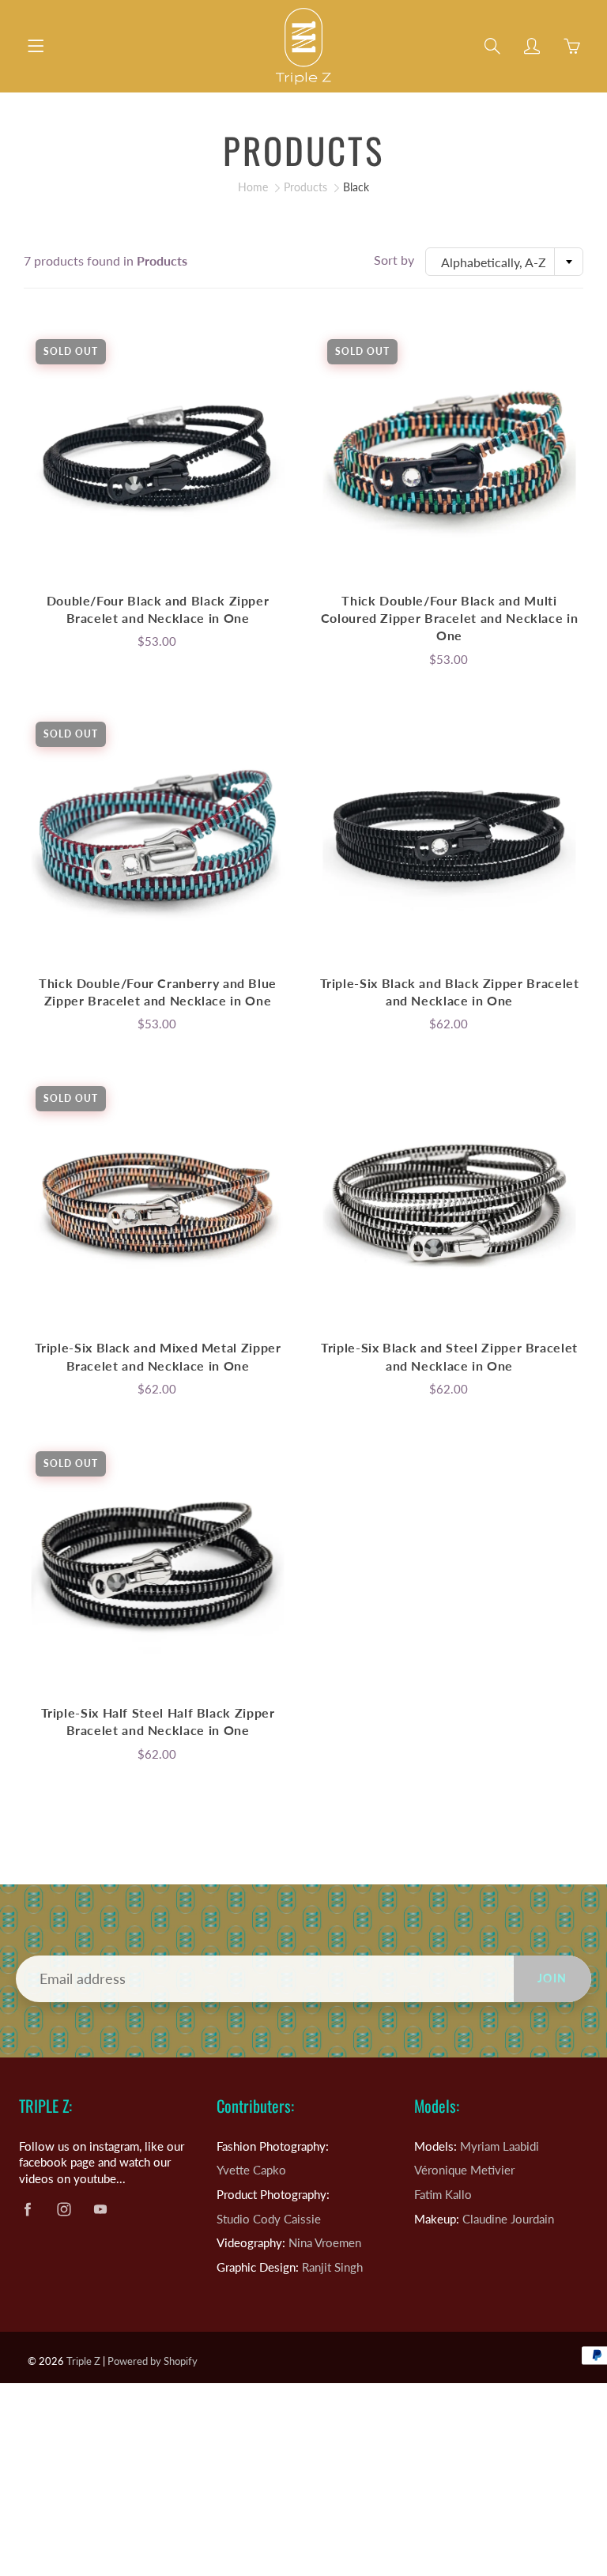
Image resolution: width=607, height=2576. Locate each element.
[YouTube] (450, 373)
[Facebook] (382, 373)
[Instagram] (416, 373)
